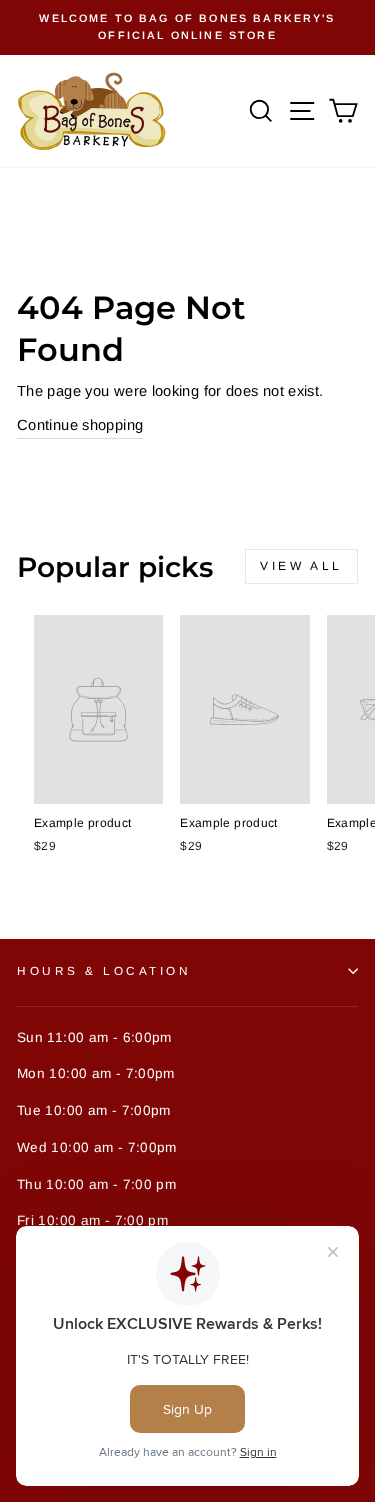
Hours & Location (104, 970)
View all (301, 566)
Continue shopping (80, 425)
